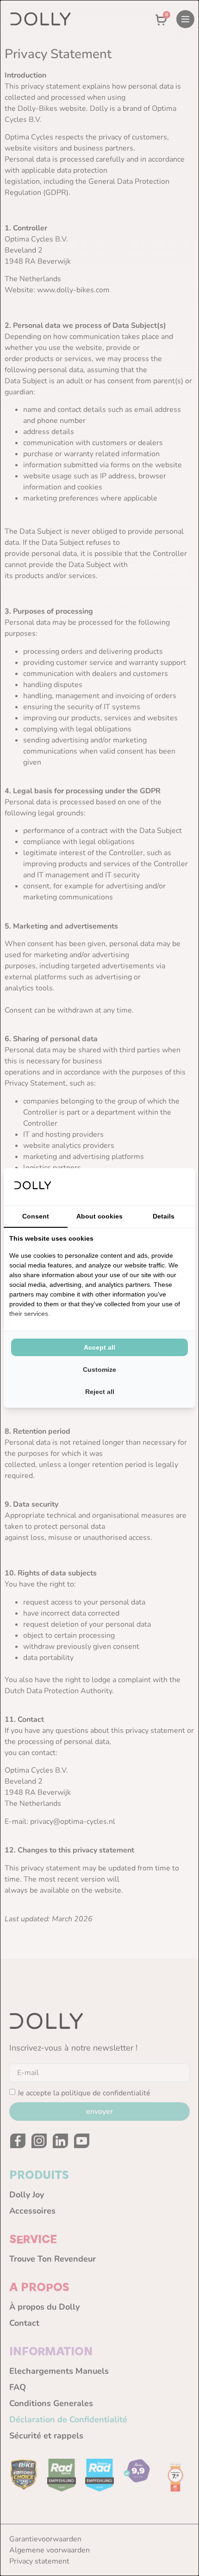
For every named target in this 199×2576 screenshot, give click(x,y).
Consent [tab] (36, 1216)
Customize (99, 1369)
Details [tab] (164, 1216)
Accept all (99, 1347)
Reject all (100, 1392)
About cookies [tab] (99, 1216)
